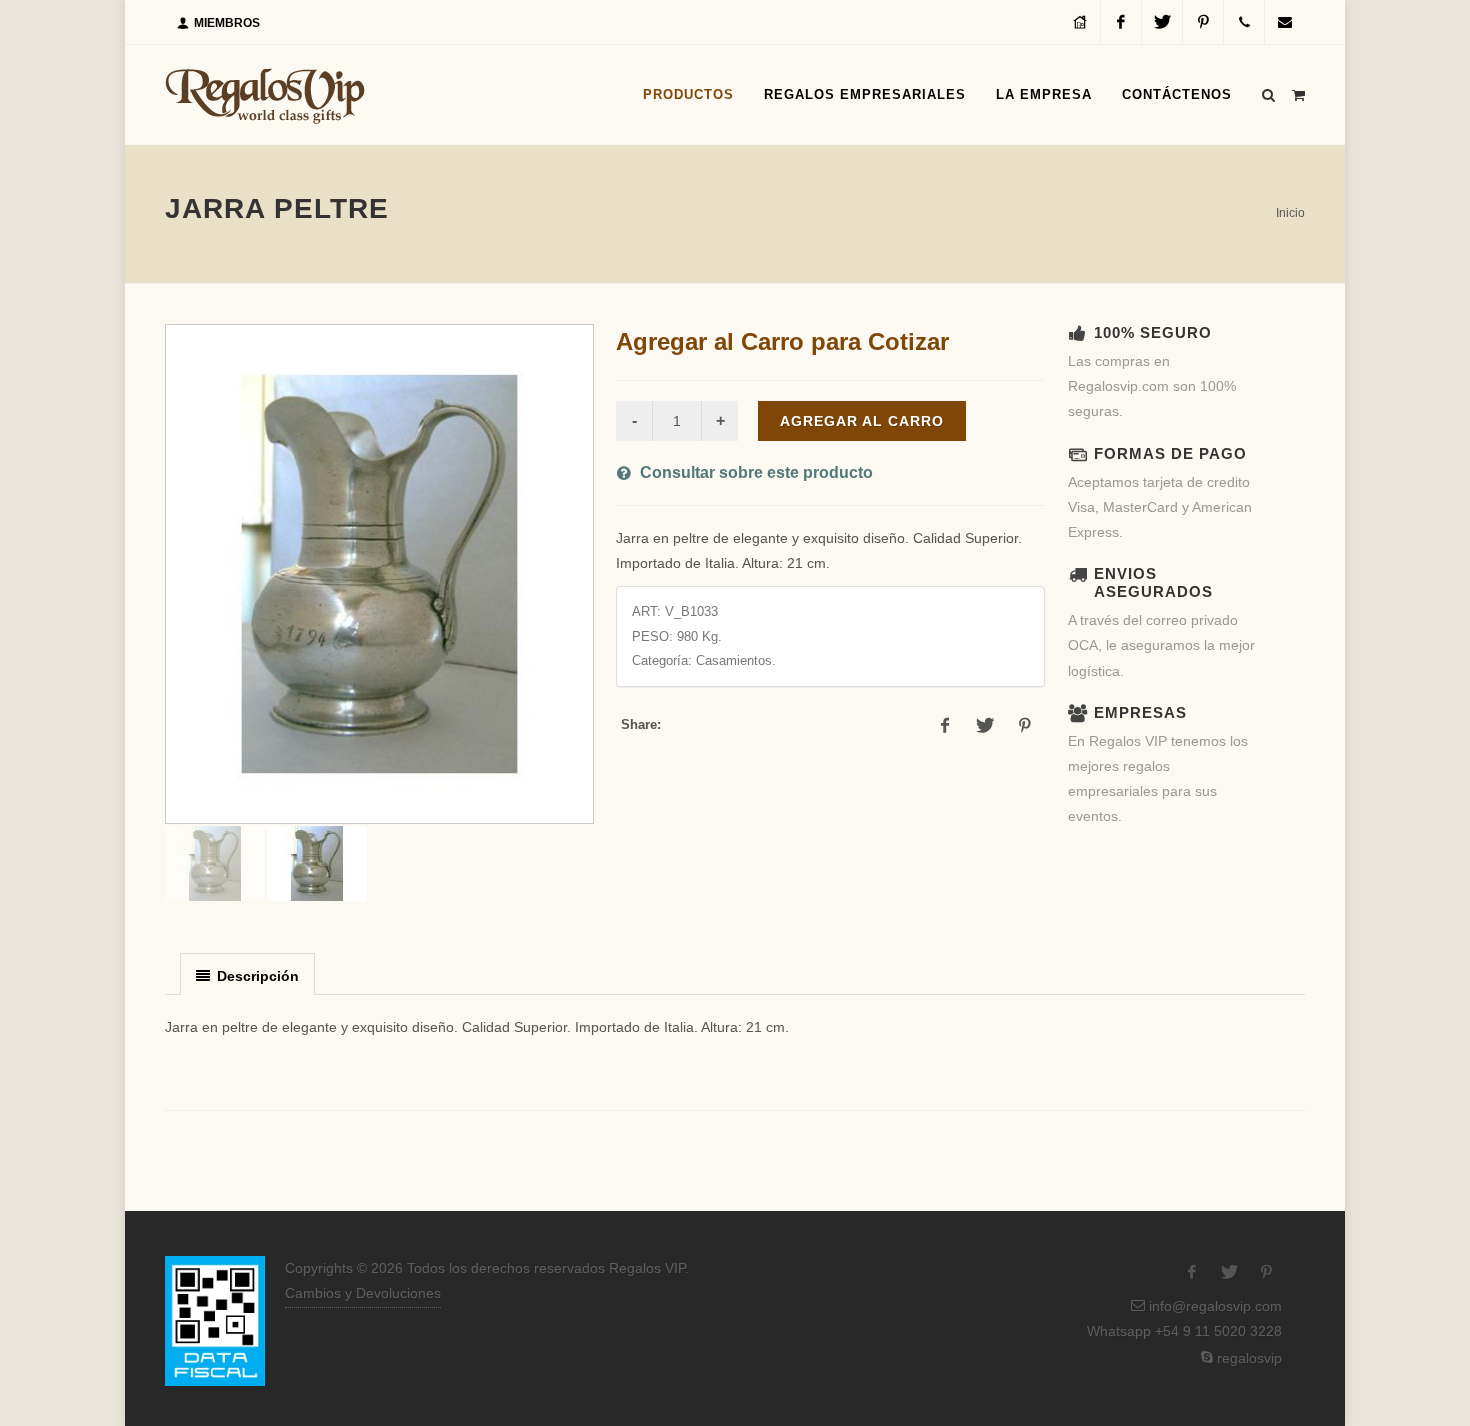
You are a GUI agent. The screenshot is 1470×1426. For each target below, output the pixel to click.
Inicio (1290, 213)
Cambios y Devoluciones (363, 1293)
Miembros (225, 23)
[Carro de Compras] (1298, 92)
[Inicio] (1080, 22)
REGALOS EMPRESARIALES (865, 94)
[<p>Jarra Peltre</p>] (379, 574)
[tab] (247, 973)
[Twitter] (1162, 22)
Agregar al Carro (862, 421)
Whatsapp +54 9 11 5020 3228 (1182, 1331)
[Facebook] (1121, 22)
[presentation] (247, 975)
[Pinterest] (1203, 22)
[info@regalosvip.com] (1285, 22)
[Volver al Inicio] (265, 95)
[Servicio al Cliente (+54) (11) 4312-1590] (1244, 22)
